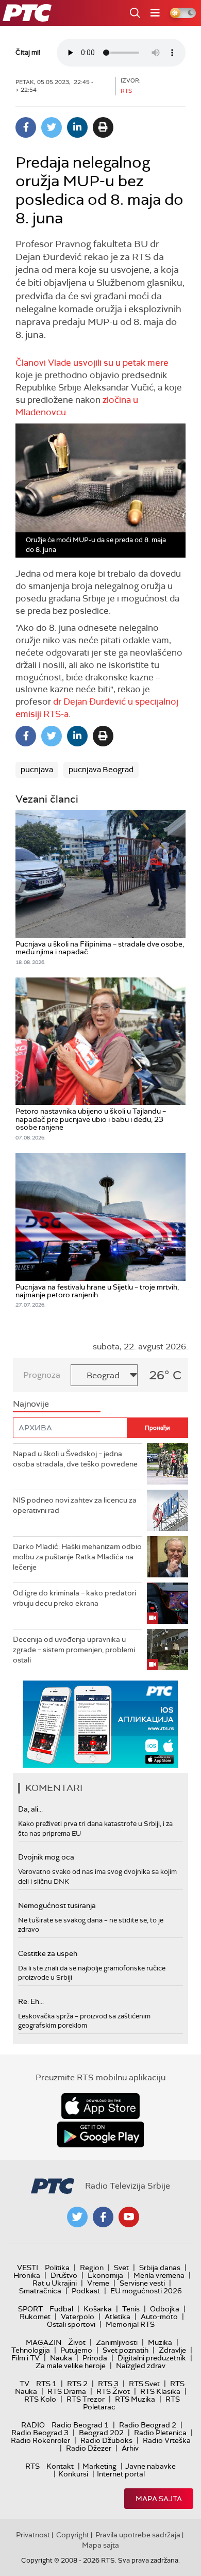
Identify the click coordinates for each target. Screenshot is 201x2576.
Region (92, 2268)
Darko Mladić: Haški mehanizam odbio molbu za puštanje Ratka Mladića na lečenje (77, 1556)
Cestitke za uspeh (48, 1953)
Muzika (160, 2342)
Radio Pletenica (160, 2433)
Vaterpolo (78, 2317)
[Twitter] (52, 127)
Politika (57, 2268)
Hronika (27, 2275)
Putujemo (76, 2350)
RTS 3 (108, 2384)
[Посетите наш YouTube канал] (129, 2217)
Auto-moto (159, 2317)
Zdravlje (172, 2350)
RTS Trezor (86, 2399)
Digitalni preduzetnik (152, 2358)
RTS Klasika (160, 2391)
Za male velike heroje (71, 2366)
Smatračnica (40, 2291)
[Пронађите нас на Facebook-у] (103, 2217)
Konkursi (73, 2474)
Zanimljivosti (117, 2342)
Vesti (28, 2268)
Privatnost (33, 2535)
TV (24, 2384)
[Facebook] (26, 127)
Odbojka (165, 2309)
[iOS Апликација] (100, 1724)
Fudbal (61, 2309)
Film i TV (26, 2358)
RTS (32, 2466)
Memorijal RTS (130, 2324)
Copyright (73, 2535)
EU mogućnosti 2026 (146, 2291)
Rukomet (35, 2317)
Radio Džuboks (106, 2440)
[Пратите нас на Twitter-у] (77, 2217)
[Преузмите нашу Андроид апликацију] (100, 2134)
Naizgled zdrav (141, 2366)
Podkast (86, 2291)
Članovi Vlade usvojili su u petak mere (92, 363)
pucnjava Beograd (101, 770)
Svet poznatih (125, 2350)
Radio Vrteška (167, 2440)
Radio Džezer (89, 2448)
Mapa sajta (159, 2499)
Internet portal (121, 2474)
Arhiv (130, 2448)
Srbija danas (160, 2268)
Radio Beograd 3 (40, 2433)
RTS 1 (46, 2384)
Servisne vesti (142, 2283)
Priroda (95, 2358)
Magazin (44, 2342)
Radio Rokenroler (40, 2440)
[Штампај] (103, 127)
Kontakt (60, 2466)
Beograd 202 (101, 2433)
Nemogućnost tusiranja (57, 1905)
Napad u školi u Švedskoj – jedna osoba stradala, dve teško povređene (75, 1459)
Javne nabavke (150, 2466)
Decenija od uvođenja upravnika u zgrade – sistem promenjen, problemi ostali (74, 1649)
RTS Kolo (40, 2399)
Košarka (98, 2309)
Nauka (61, 2358)
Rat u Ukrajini (55, 2283)
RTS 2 (77, 2384)
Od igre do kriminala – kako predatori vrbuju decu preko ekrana (74, 1598)
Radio (33, 2425)
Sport (30, 2309)
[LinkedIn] (77, 127)
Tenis (131, 2309)
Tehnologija (31, 2350)
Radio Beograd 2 (148, 2425)
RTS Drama (67, 2391)
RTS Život (113, 2391)
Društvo (64, 2275)
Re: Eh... (31, 2001)
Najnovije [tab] (31, 1404)
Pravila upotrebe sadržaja (138, 2535)
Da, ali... (30, 1809)
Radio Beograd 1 (80, 2425)
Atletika (118, 2317)
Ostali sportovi (71, 2324)
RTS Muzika (135, 2399)
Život (77, 2342)
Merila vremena (159, 2275)
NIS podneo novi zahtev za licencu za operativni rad (75, 1505)
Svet (121, 2268)
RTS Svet (144, 2384)
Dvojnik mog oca (46, 1857)
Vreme (98, 2283)
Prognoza (42, 1375)
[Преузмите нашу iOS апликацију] (100, 2106)
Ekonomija (105, 2275)
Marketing (99, 2466)
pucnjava (37, 770)
